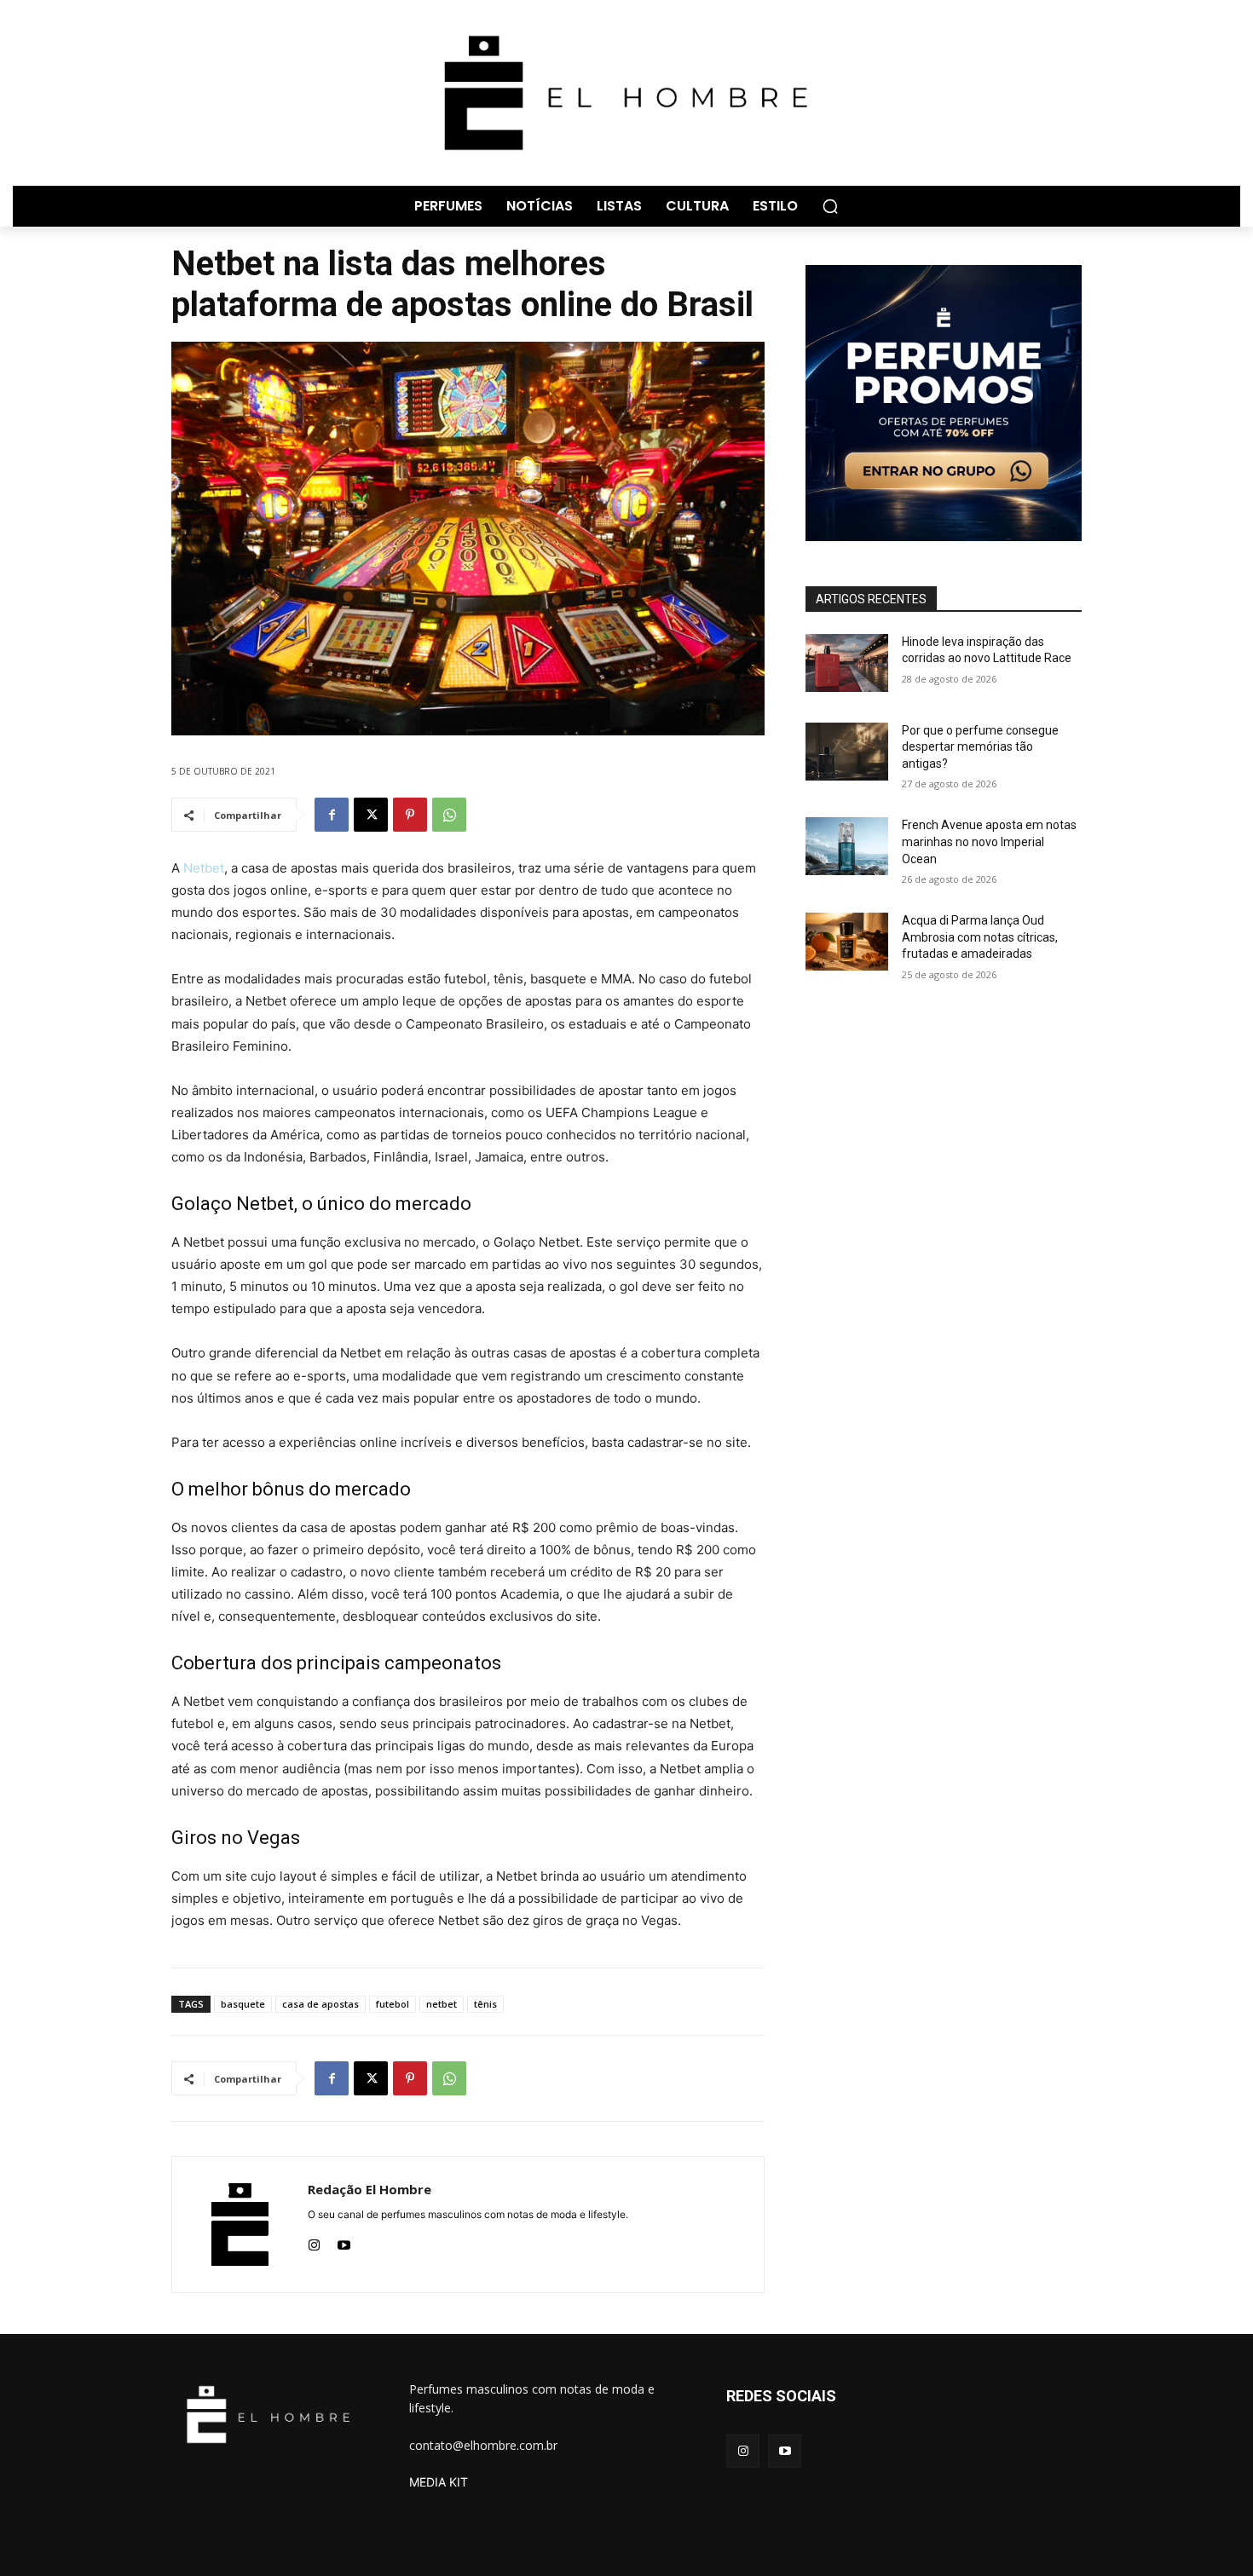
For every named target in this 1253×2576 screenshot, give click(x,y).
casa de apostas (320, 2004)
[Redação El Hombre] (240, 2224)
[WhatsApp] (449, 815)
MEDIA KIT (439, 2482)
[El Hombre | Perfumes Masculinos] (626, 93)
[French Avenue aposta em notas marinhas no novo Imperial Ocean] (847, 846)
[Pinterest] (410, 815)
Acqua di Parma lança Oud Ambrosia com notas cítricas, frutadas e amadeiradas (980, 937)
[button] (830, 206)
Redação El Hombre (370, 2189)
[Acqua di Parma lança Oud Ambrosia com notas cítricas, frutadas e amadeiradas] (847, 942)
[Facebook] (332, 815)
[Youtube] (344, 2242)
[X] (371, 815)
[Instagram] (314, 2242)
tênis (485, 2004)
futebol (393, 2004)
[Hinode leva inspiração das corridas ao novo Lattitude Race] (847, 663)
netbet (442, 2004)
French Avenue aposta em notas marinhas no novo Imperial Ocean (989, 841)
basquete (243, 2004)
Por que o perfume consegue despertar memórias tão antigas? (980, 747)
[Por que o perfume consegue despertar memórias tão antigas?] (847, 752)
